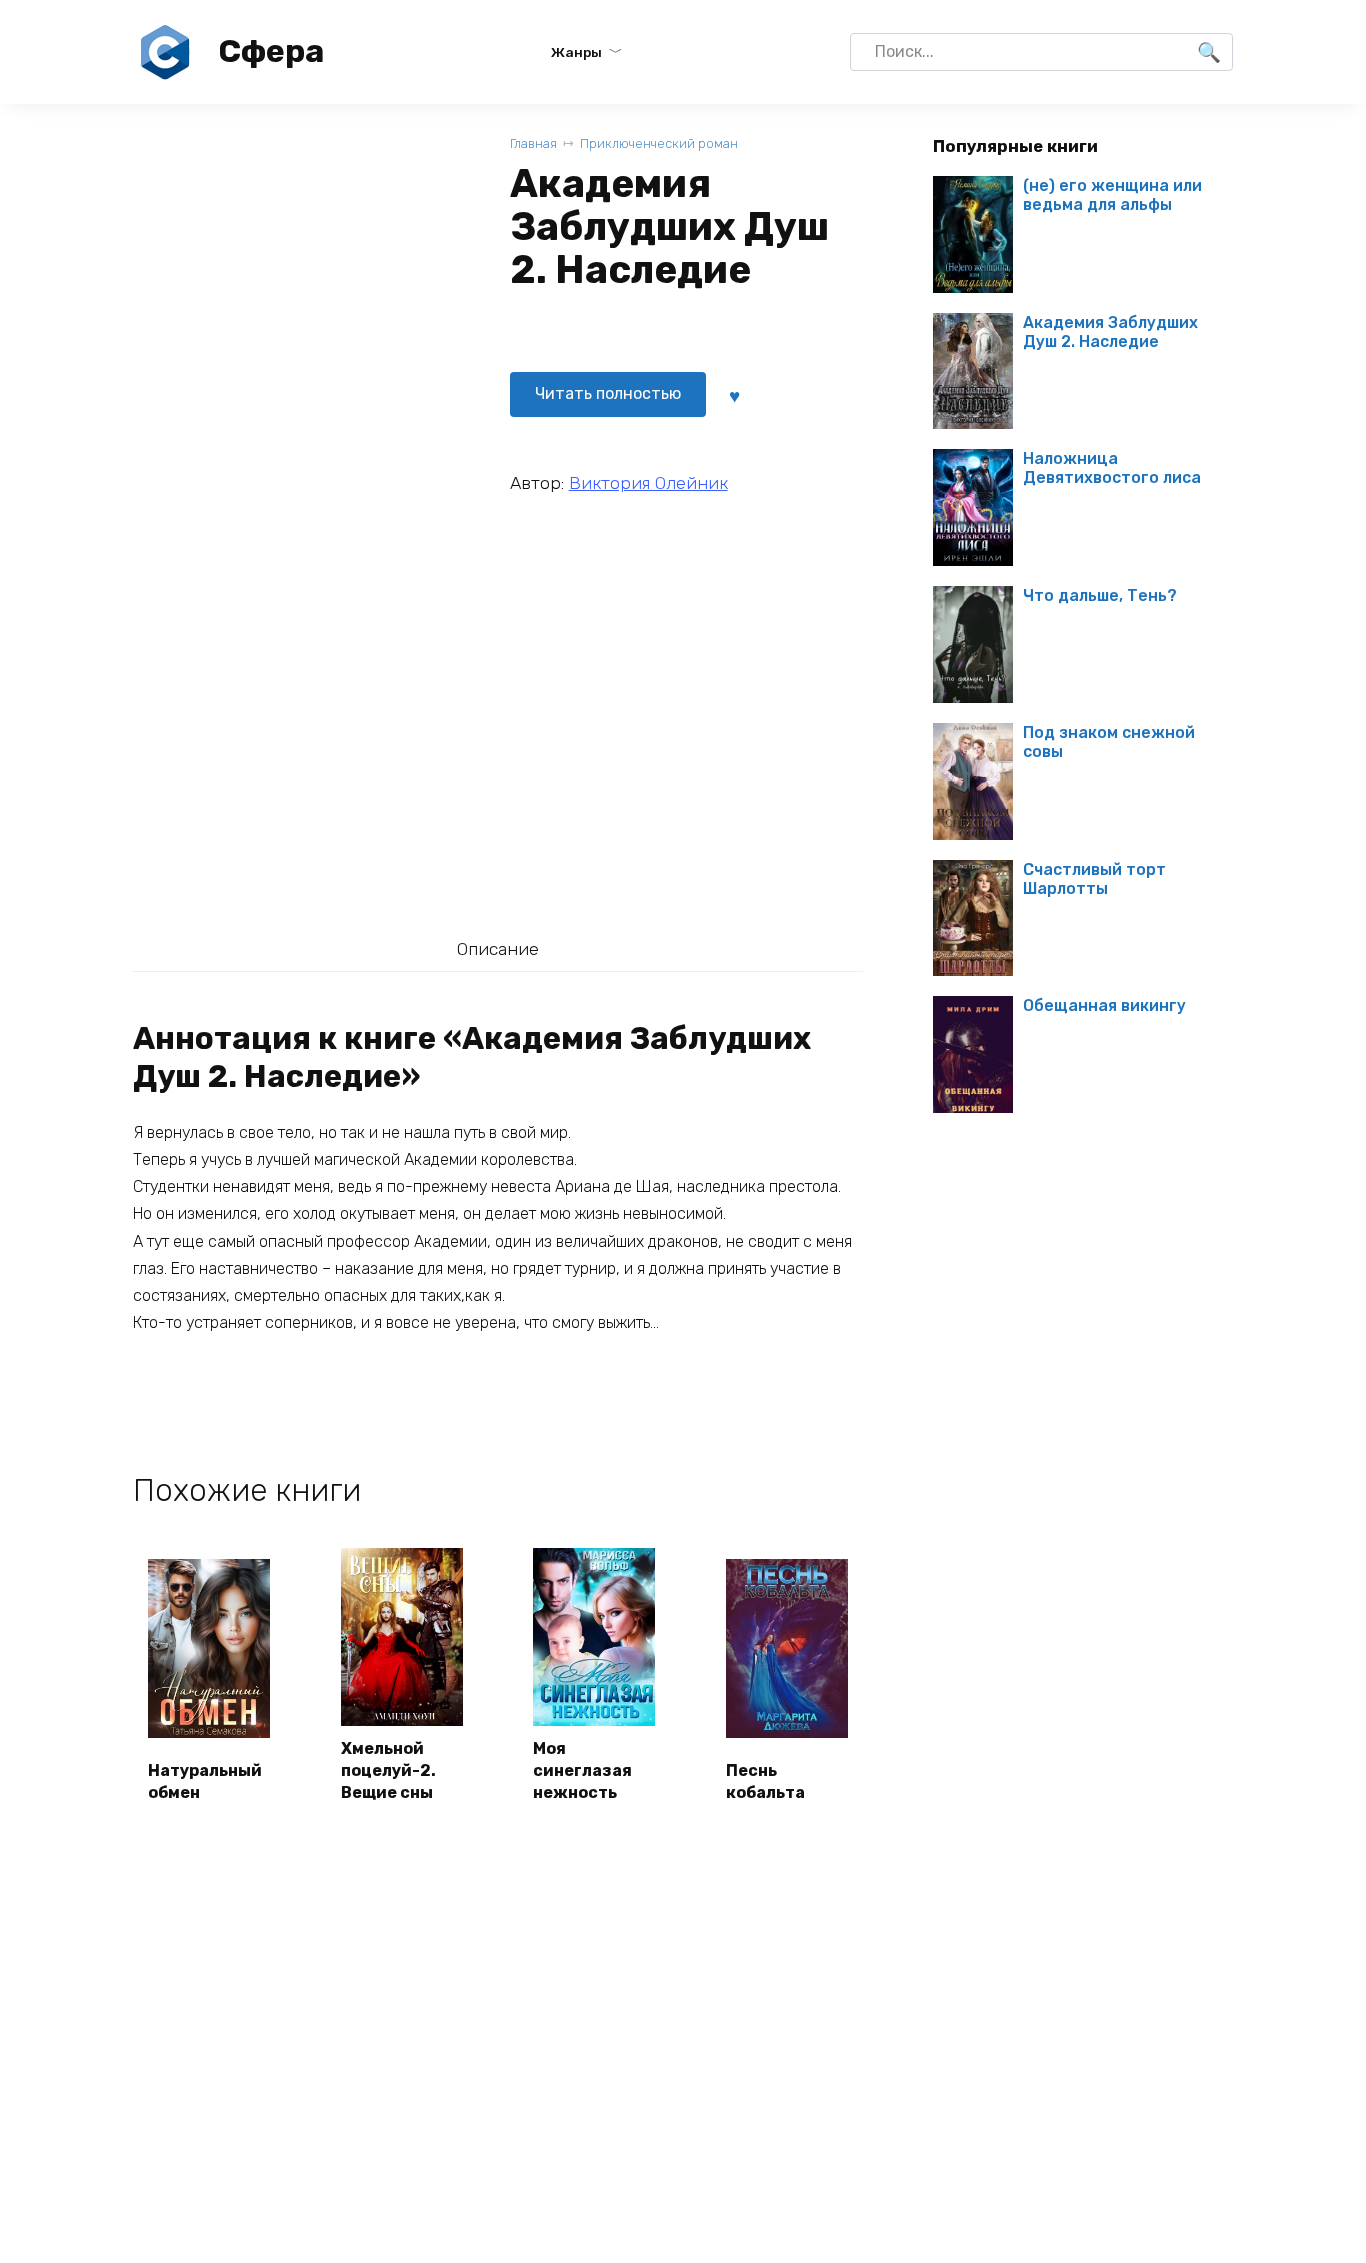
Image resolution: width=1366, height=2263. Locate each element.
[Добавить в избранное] (735, 394)
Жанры (576, 52)
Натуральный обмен (205, 1781)
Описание (498, 949)
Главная (533, 143)
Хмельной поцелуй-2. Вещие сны (388, 1771)
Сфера (271, 51)
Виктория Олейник (648, 483)
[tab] (497, 948)
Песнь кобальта (765, 1781)
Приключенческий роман (659, 143)
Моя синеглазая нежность (582, 1771)
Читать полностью (608, 393)
